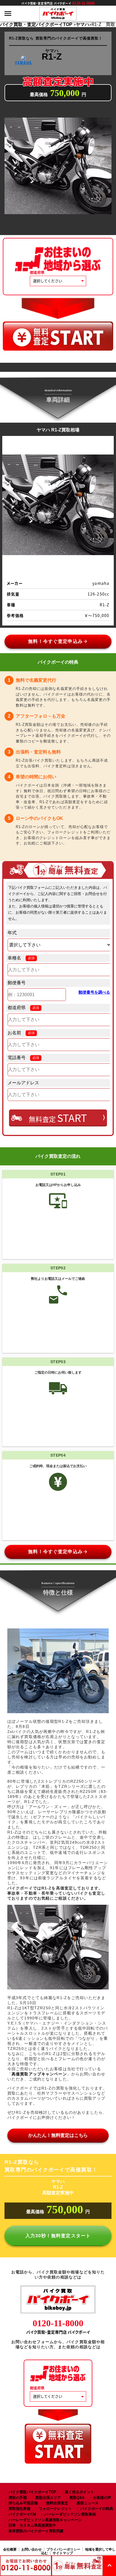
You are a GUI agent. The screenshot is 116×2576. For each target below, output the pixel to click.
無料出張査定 (57, 2503)
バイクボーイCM (22, 2514)
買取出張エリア (48, 2498)
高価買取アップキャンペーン (39, 2074)
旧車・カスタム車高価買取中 (32, 2525)
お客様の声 (102, 2498)
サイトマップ (63, 2553)
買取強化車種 (19, 2509)
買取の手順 (18, 2498)
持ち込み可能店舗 (23, 2503)
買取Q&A (77, 2498)
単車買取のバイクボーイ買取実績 (36, 2531)
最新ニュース (88, 2503)
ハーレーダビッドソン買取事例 (70, 2514)
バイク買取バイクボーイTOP (32, 2492)
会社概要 (10, 2549)
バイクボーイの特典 (97, 2509)
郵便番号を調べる (94, 992)
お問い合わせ (32, 2549)
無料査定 (58, 1118)
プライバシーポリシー (63, 2549)
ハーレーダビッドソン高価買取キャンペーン (45, 2520)
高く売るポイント (79, 2492)
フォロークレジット (55, 2509)
